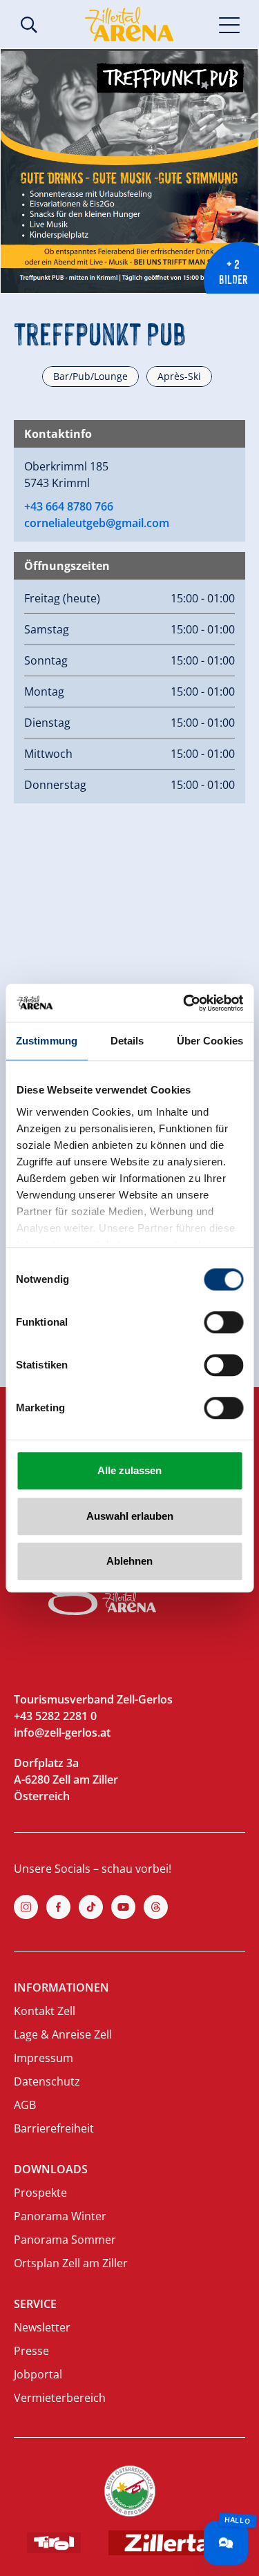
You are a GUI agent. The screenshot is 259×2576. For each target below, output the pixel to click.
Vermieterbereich (60, 2398)
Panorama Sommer (65, 2240)
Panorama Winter (60, 2216)
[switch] (223, 1322)
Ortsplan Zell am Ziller (71, 2263)
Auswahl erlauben (130, 1516)
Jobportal (38, 2374)
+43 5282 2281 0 (55, 1716)
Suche (29, 25)
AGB (25, 2105)
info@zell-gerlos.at (62, 1733)
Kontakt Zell (45, 2011)
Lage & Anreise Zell (63, 2034)
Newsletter (42, 2327)
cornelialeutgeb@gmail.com (97, 523)
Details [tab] (127, 1041)
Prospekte (40, 2193)
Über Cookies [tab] (210, 1041)
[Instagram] (26, 1907)
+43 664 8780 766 (69, 506)
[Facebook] (58, 1907)
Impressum (44, 2058)
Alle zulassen (129, 1470)
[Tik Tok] (91, 1907)
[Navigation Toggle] (230, 24)
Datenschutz (47, 2081)
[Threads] (156, 1907)
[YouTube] (123, 1907)
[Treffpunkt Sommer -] (129, 171)
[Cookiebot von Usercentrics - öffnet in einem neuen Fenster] (184, 1003)
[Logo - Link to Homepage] (129, 24)
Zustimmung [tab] (47, 1041)
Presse (31, 2351)
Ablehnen (129, 1561)
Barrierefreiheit (54, 2128)
